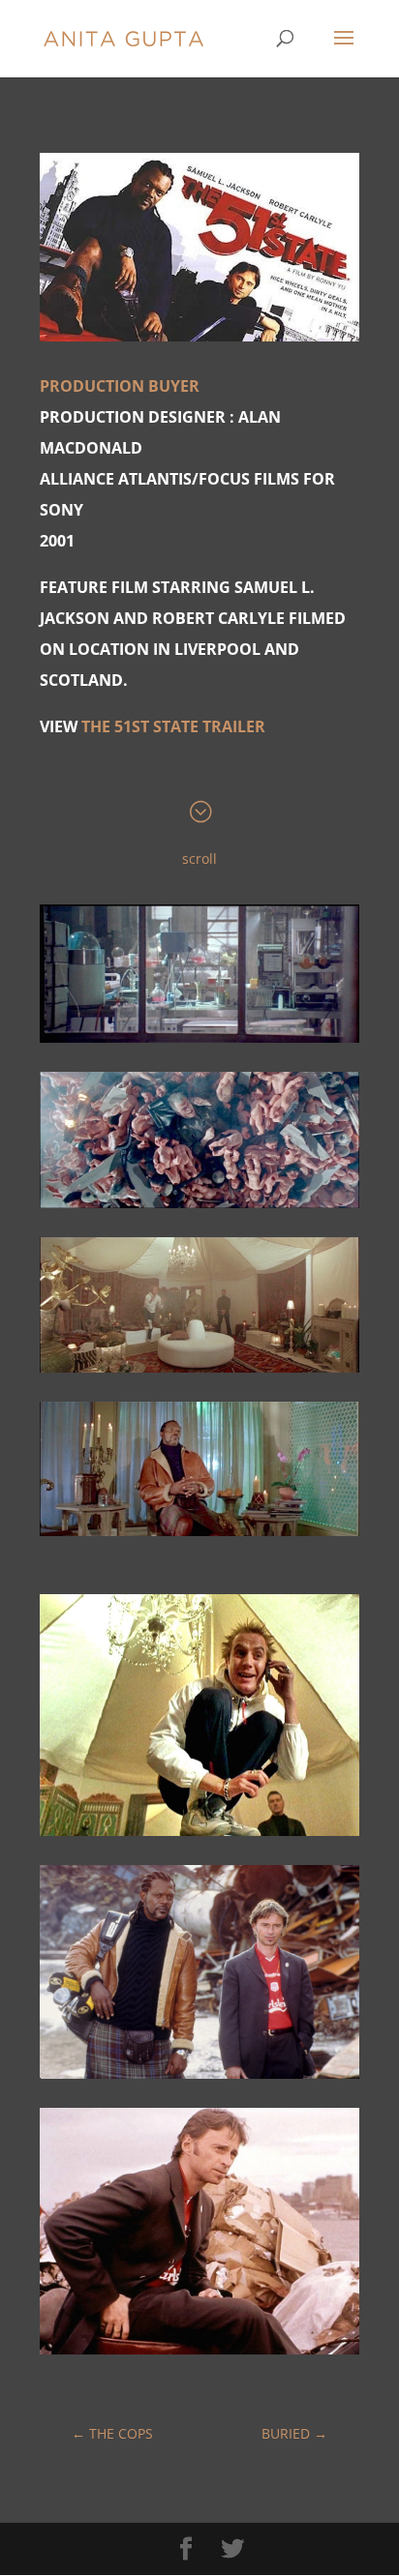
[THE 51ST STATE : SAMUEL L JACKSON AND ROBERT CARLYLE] (199, 2078)
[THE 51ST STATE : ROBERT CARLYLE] (199, 2354)
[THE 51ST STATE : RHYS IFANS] (199, 1836)
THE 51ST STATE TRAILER (173, 726)
